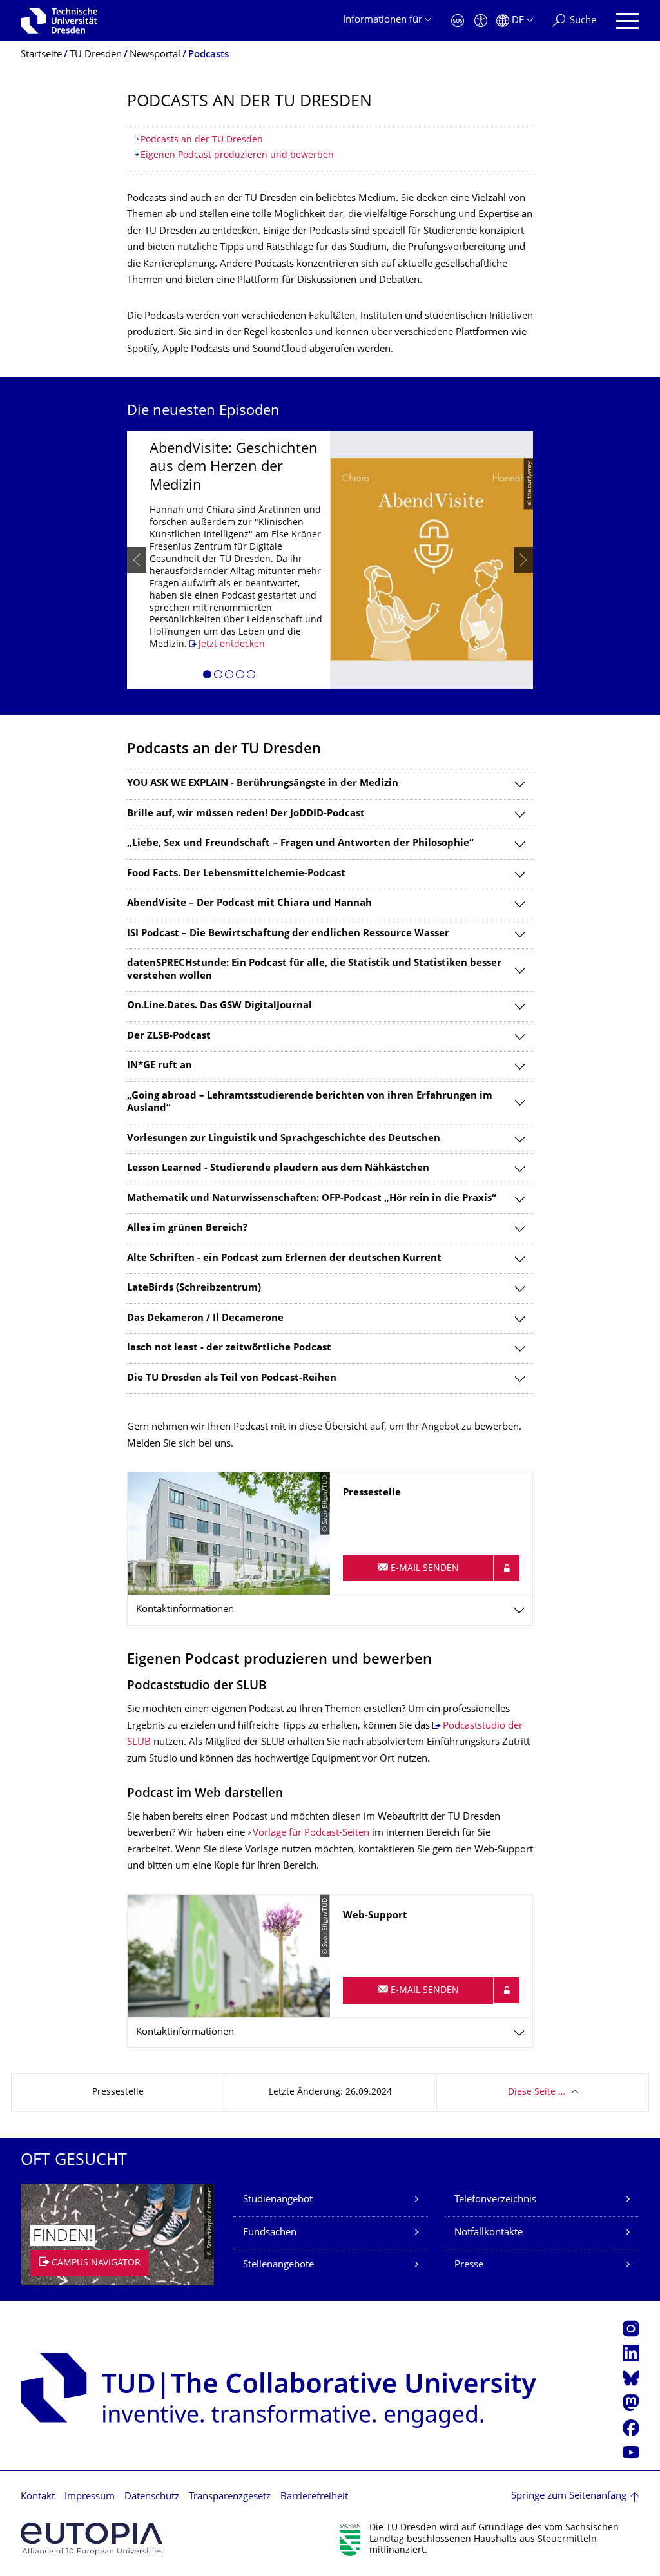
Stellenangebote (278, 2265)
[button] (207, 677)
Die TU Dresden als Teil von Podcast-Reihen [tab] (232, 1379)
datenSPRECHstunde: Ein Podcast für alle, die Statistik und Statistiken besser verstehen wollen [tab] (314, 970)
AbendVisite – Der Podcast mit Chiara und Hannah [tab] (249, 904)
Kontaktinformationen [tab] (185, 1610)
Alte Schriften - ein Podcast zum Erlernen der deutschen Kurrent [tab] (284, 1259)
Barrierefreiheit (314, 2497)
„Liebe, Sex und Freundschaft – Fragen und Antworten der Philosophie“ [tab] (300, 844)
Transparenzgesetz (230, 2497)
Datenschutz (152, 2497)
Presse (469, 2265)
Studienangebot (278, 2200)
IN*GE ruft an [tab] (160, 1066)
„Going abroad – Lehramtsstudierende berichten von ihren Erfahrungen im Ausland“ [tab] (310, 1103)
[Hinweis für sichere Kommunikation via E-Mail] (507, 1568)
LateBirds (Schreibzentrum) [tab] (194, 1288)
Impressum (90, 2497)
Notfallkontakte (489, 2233)
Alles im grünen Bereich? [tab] (187, 1228)
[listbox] (330, 560)
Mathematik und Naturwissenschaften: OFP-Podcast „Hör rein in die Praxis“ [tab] (312, 1199)
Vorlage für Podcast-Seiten (312, 1833)
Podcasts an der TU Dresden (202, 140)
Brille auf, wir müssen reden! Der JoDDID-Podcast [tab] (246, 814)
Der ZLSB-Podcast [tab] (169, 1036)
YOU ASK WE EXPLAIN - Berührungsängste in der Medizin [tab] (263, 784)
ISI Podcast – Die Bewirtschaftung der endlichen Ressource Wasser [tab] (288, 934)
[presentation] (137, 560)
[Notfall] (458, 21)
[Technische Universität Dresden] (59, 21)
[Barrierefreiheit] (481, 21)
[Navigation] (627, 21)
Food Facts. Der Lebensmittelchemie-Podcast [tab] (236, 874)
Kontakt (38, 2497)
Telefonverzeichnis (495, 2200)
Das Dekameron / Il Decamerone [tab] (205, 1319)
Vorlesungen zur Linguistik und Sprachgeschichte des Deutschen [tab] (284, 1139)
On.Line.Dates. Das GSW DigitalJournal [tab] (219, 1006)
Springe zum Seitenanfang (569, 2496)
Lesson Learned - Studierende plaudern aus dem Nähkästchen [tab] (278, 1168)
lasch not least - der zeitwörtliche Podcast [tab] (229, 1348)
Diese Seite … (537, 2092)
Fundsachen (270, 2233)
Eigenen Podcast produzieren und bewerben (237, 156)
